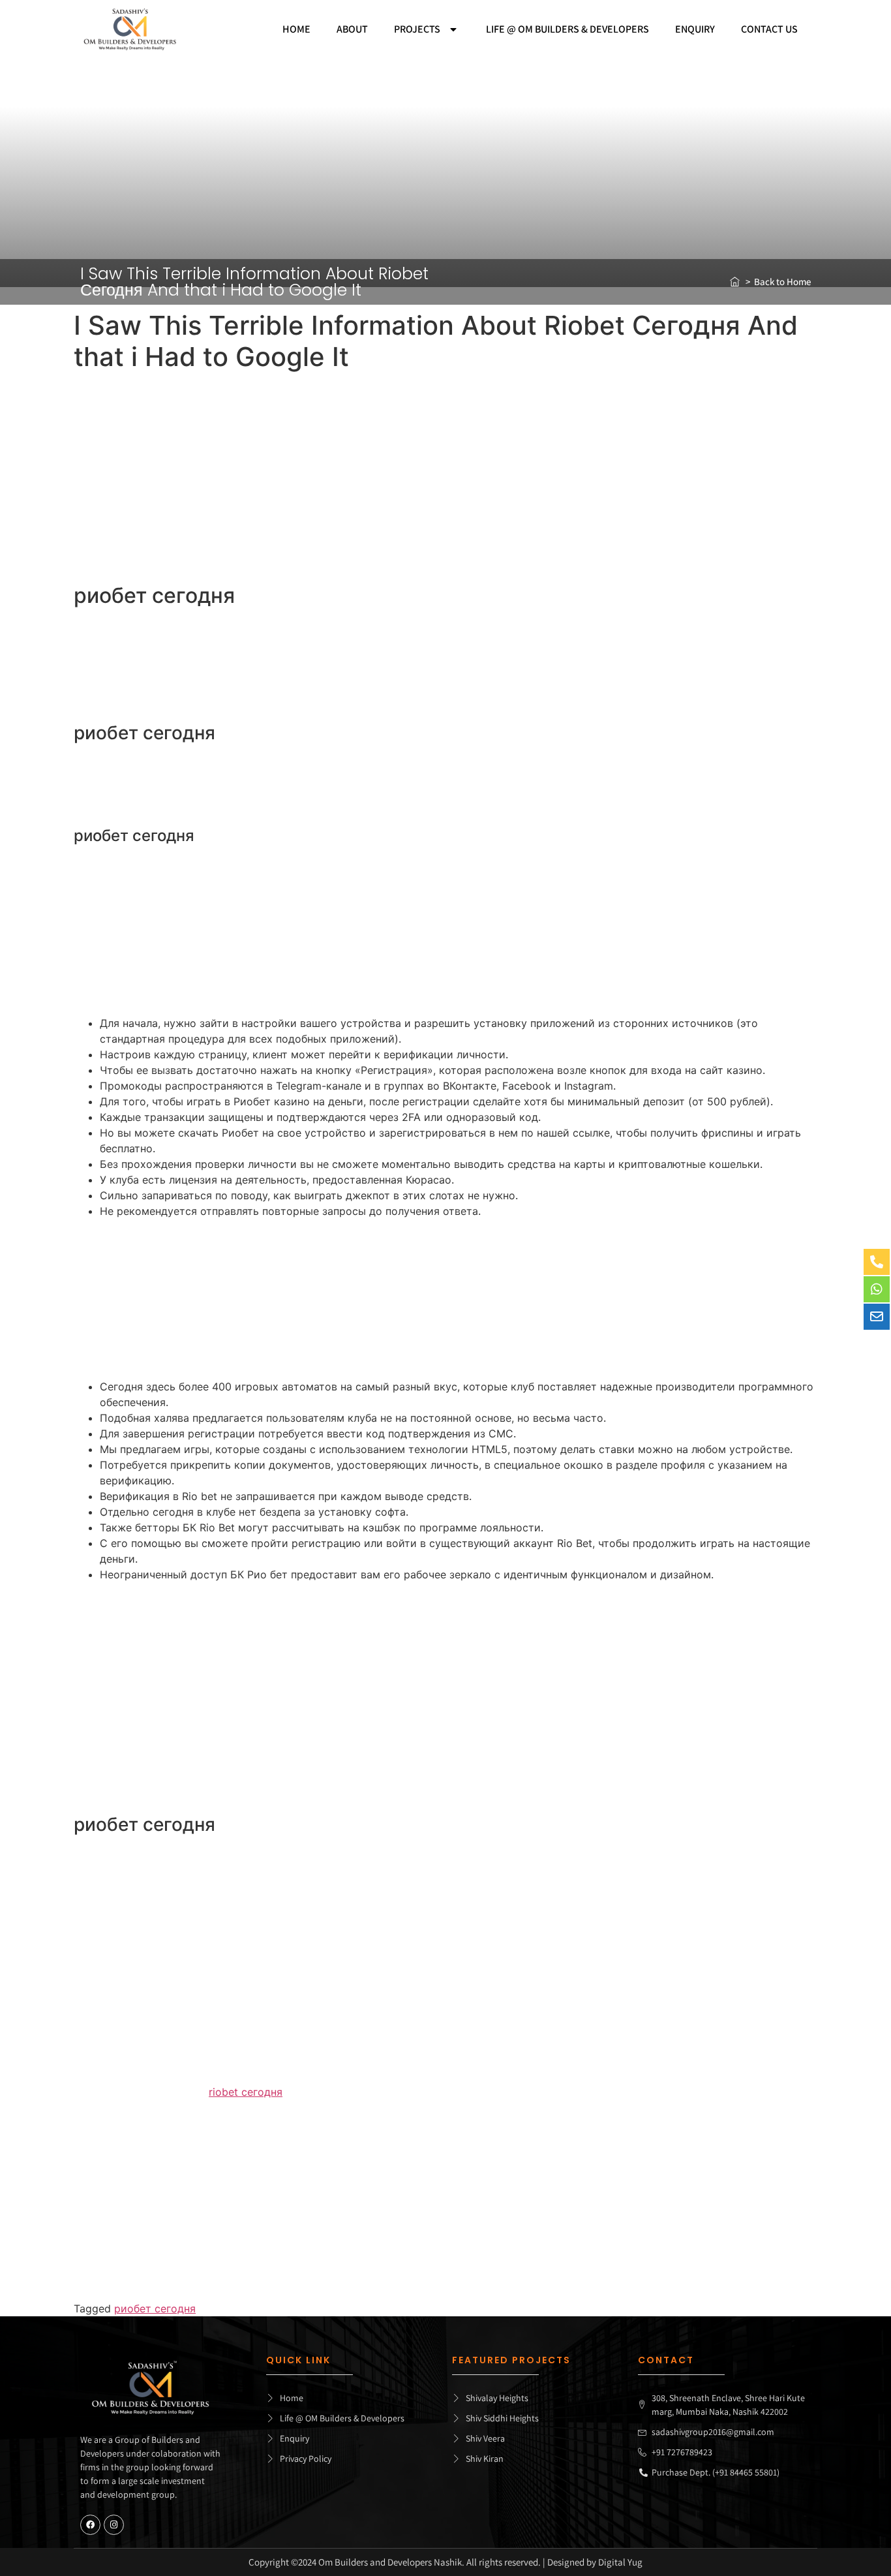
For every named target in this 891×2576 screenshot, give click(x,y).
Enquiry (695, 29)
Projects (417, 29)
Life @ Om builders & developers (567, 29)
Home (296, 29)
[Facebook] (90, 2525)
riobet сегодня (246, 2092)
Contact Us (769, 29)
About (352, 29)
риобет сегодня (155, 2308)
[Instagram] (114, 2525)
